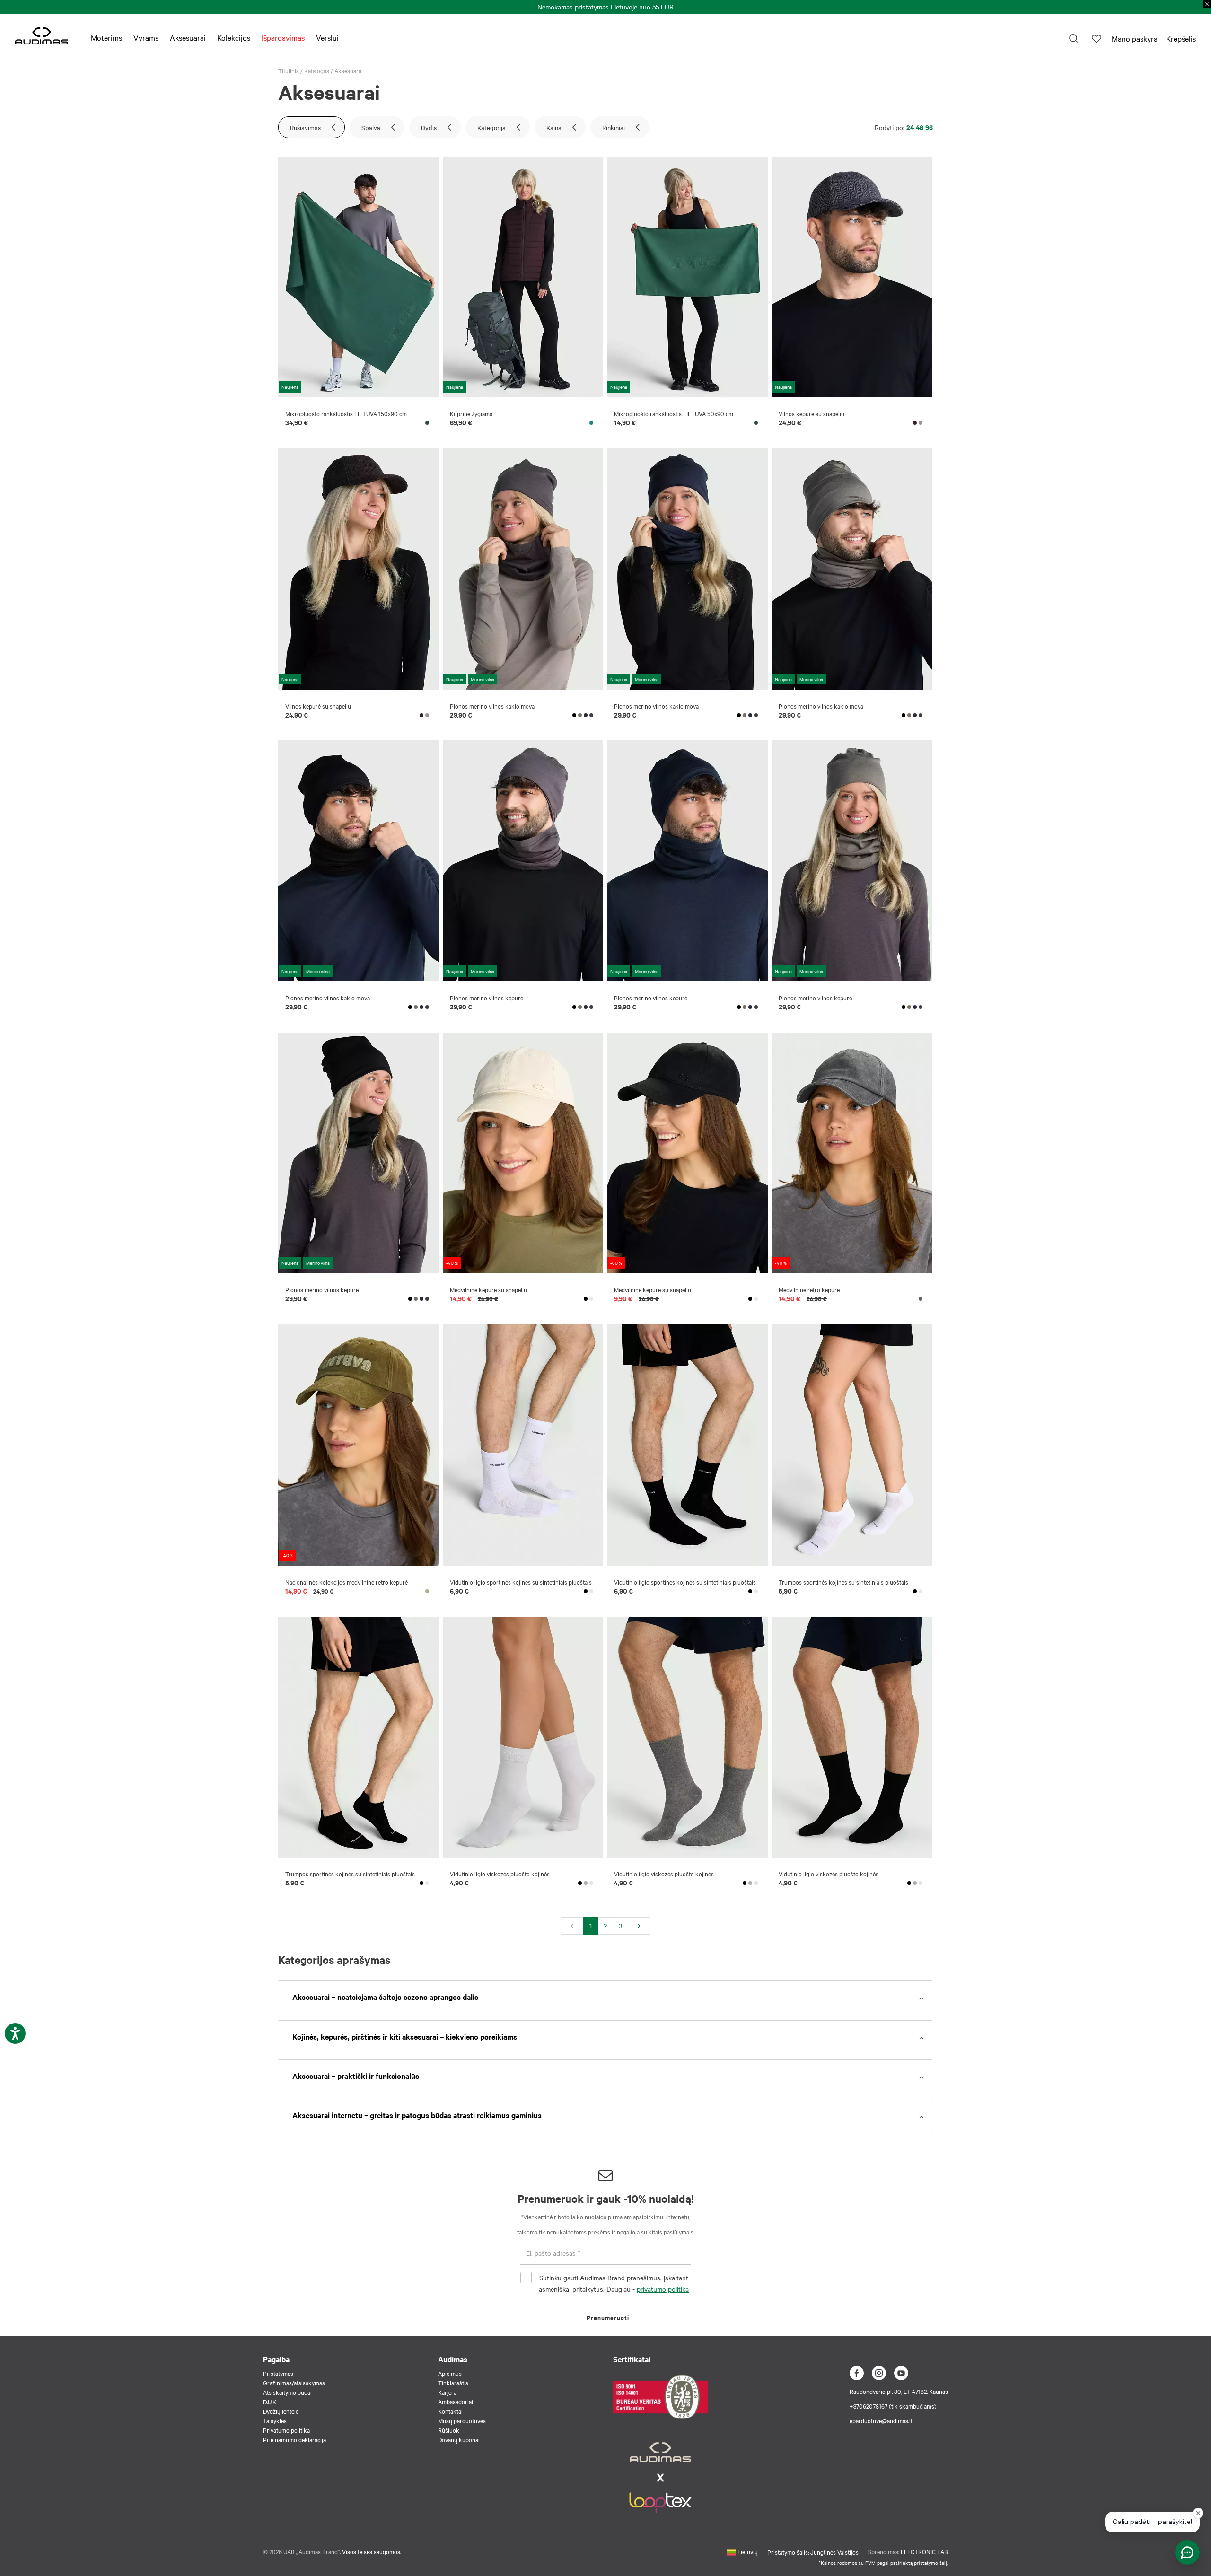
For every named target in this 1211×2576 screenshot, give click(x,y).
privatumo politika (663, 2289)
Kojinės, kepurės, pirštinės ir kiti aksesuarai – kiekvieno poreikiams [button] (405, 2036)
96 (929, 127)
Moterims (106, 37)
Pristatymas (278, 2373)
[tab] (605, 1997)
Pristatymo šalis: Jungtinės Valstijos (813, 2552)
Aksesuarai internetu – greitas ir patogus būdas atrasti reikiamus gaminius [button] (417, 2115)
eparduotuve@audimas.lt (881, 2420)
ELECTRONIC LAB (924, 2551)
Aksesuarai (188, 37)
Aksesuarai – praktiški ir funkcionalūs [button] (356, 2076)
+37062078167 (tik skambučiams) (893, 2406)
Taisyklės (275, 2420)
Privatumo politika (286, 2430)
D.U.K (270, 2401)
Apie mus (450, 2373)
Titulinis (289, 70)
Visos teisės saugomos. (372, 2551)
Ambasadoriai (456, 2401)
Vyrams (146, 37)
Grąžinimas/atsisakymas (294, 2383)
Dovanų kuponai (459, 2439)
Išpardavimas (283, 37)
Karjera (447, 2392)
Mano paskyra (1135, 38)
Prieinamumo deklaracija (294, 2439)
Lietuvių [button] (747, 2551)
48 (920, 127)
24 (910, 127)
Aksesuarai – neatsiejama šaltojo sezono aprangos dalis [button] (385, 1997)
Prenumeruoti (608, 2318)
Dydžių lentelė (281, 2411)
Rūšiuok (449, 2430)
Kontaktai (450, 2411)
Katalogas (317, 70)
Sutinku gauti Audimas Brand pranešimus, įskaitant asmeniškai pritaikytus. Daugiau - (614, 2283)
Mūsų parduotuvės (462, 2420)
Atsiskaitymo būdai (287, 2392)
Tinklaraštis (453, 2383)
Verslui (327, 37)
